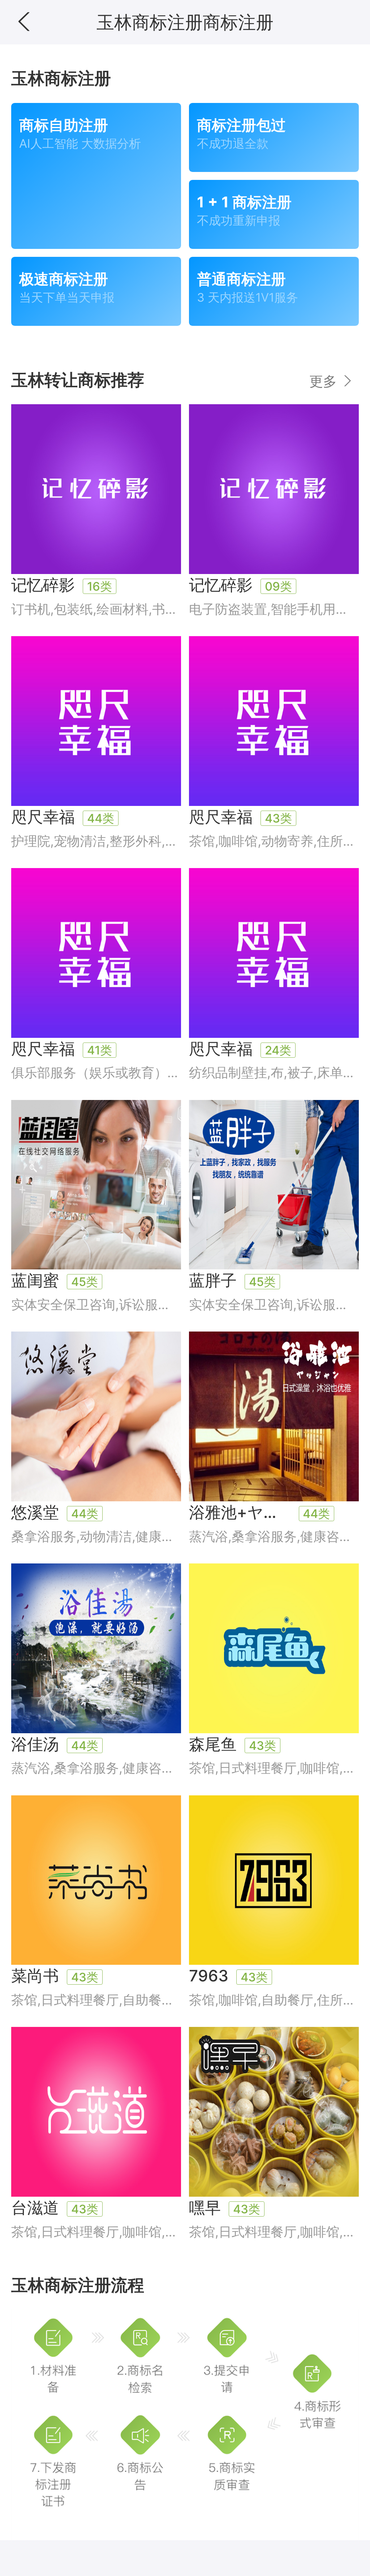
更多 (325, 381)
